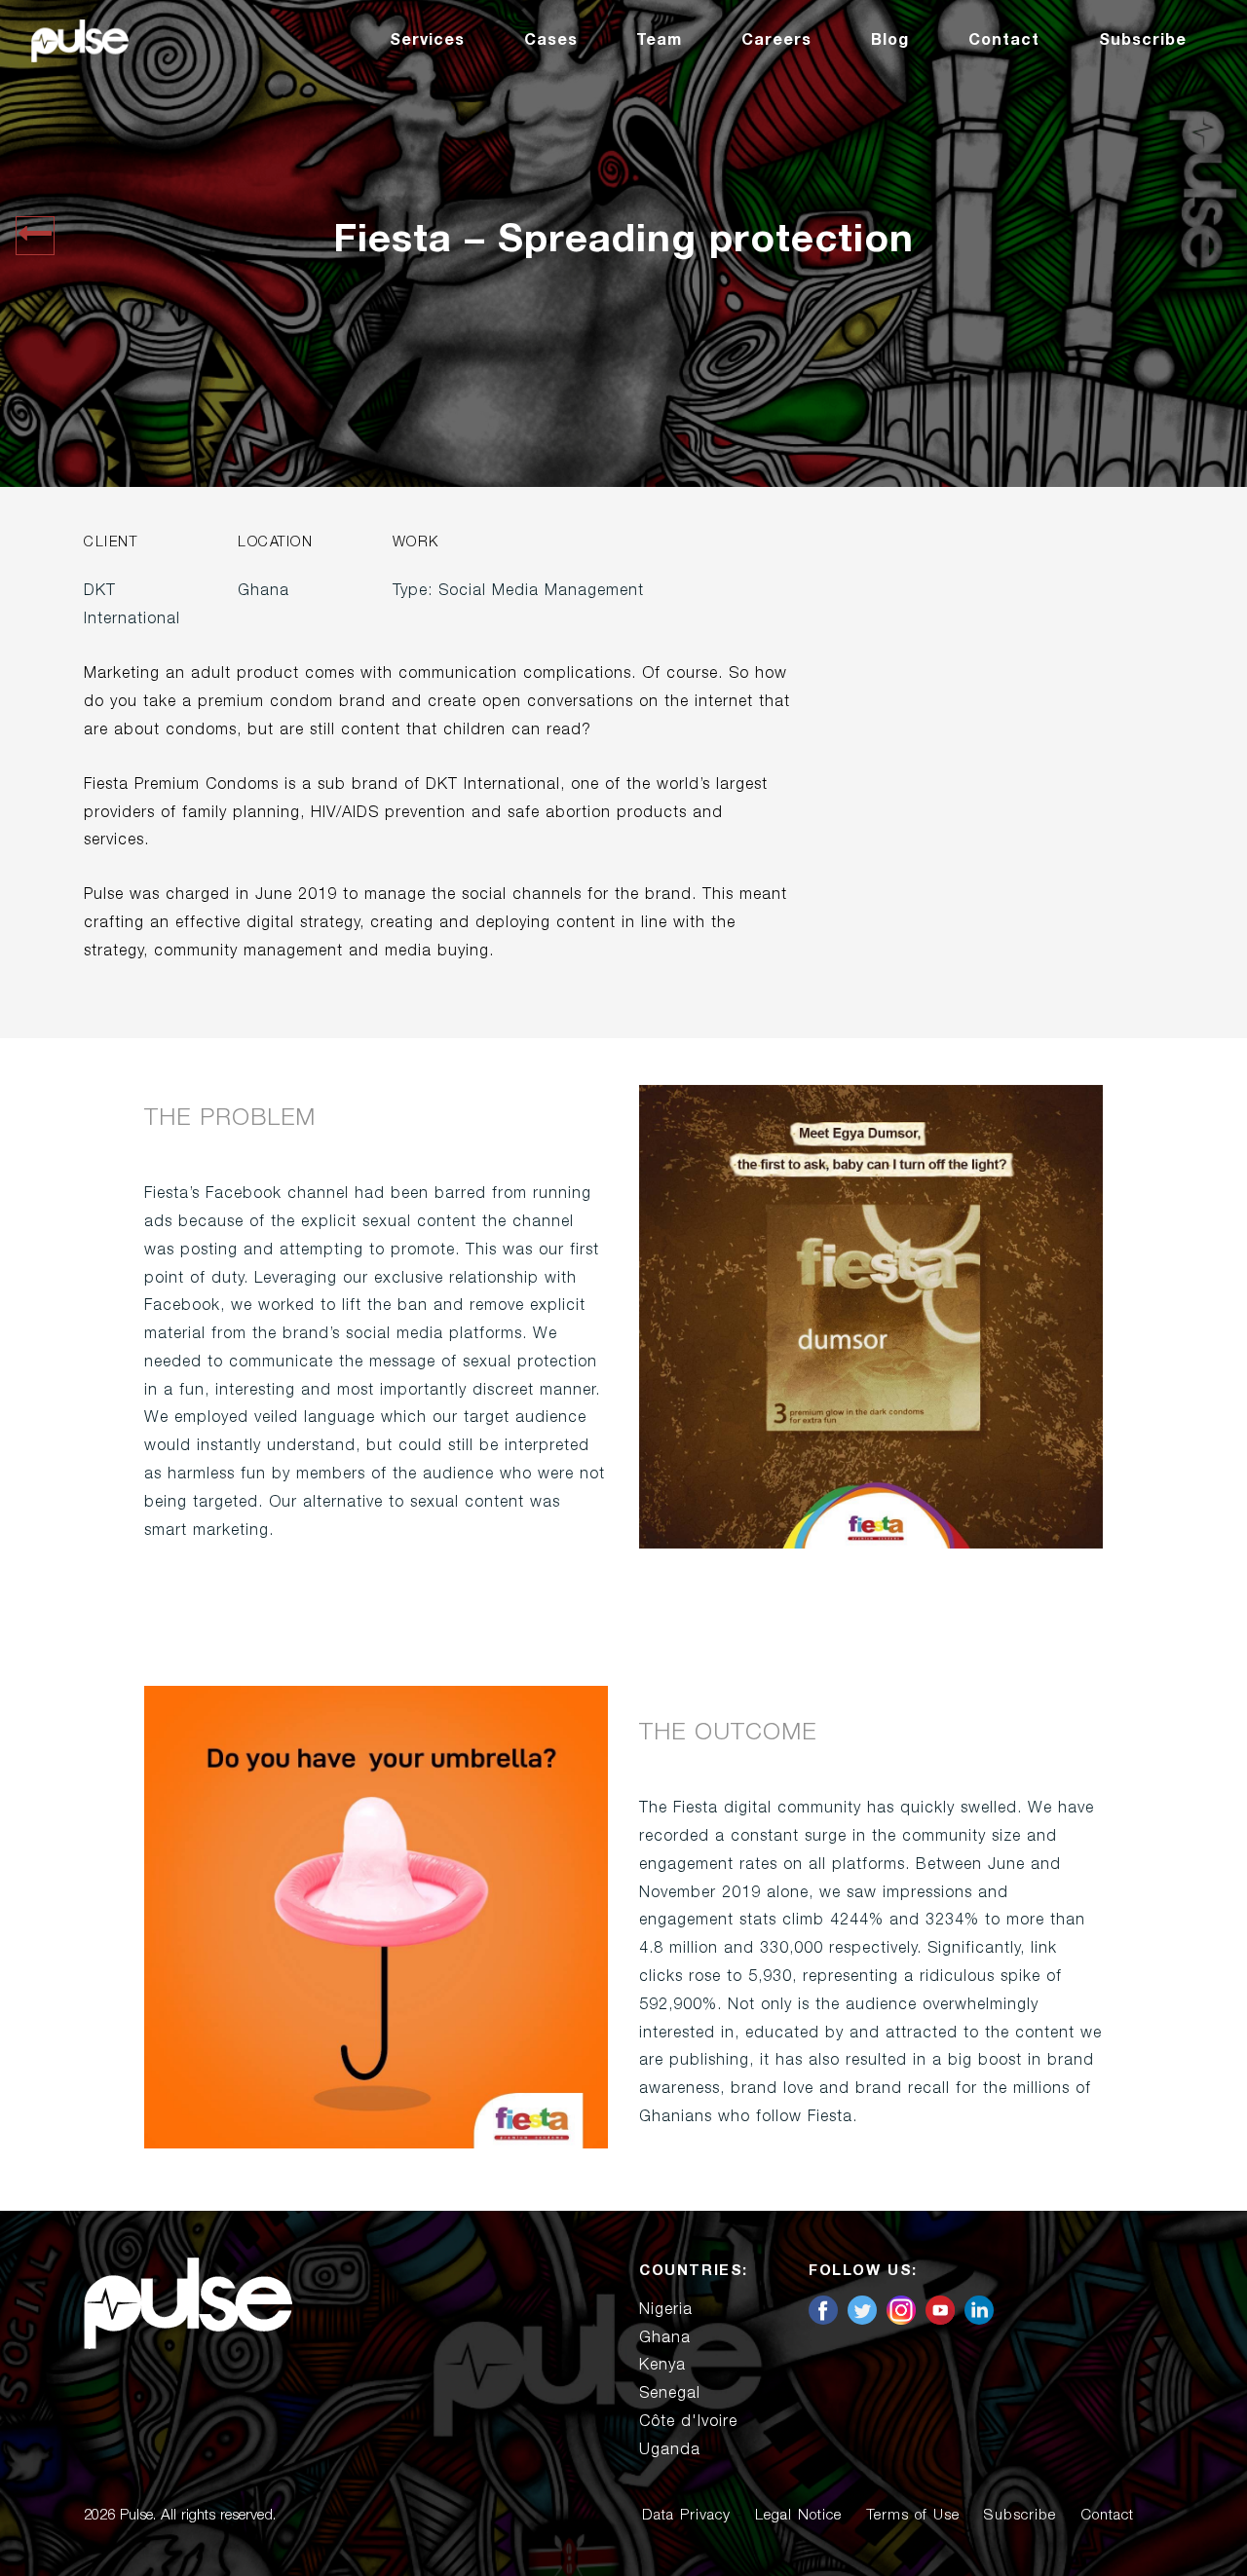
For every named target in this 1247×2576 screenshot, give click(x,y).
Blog (890, 40)
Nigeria (666, 2309)
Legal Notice (798, 2515)
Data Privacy (686, 2515)
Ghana (665, 2337)
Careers (776, 40)
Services (427, 40)
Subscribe (1143, 40)
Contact (1004, 40)
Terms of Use (913, 2515)
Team (659, 40)
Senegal (670, 2393)
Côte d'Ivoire (688, 2421)
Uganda (670, 2449)
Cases (551, 40)
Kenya (662, 2365)
